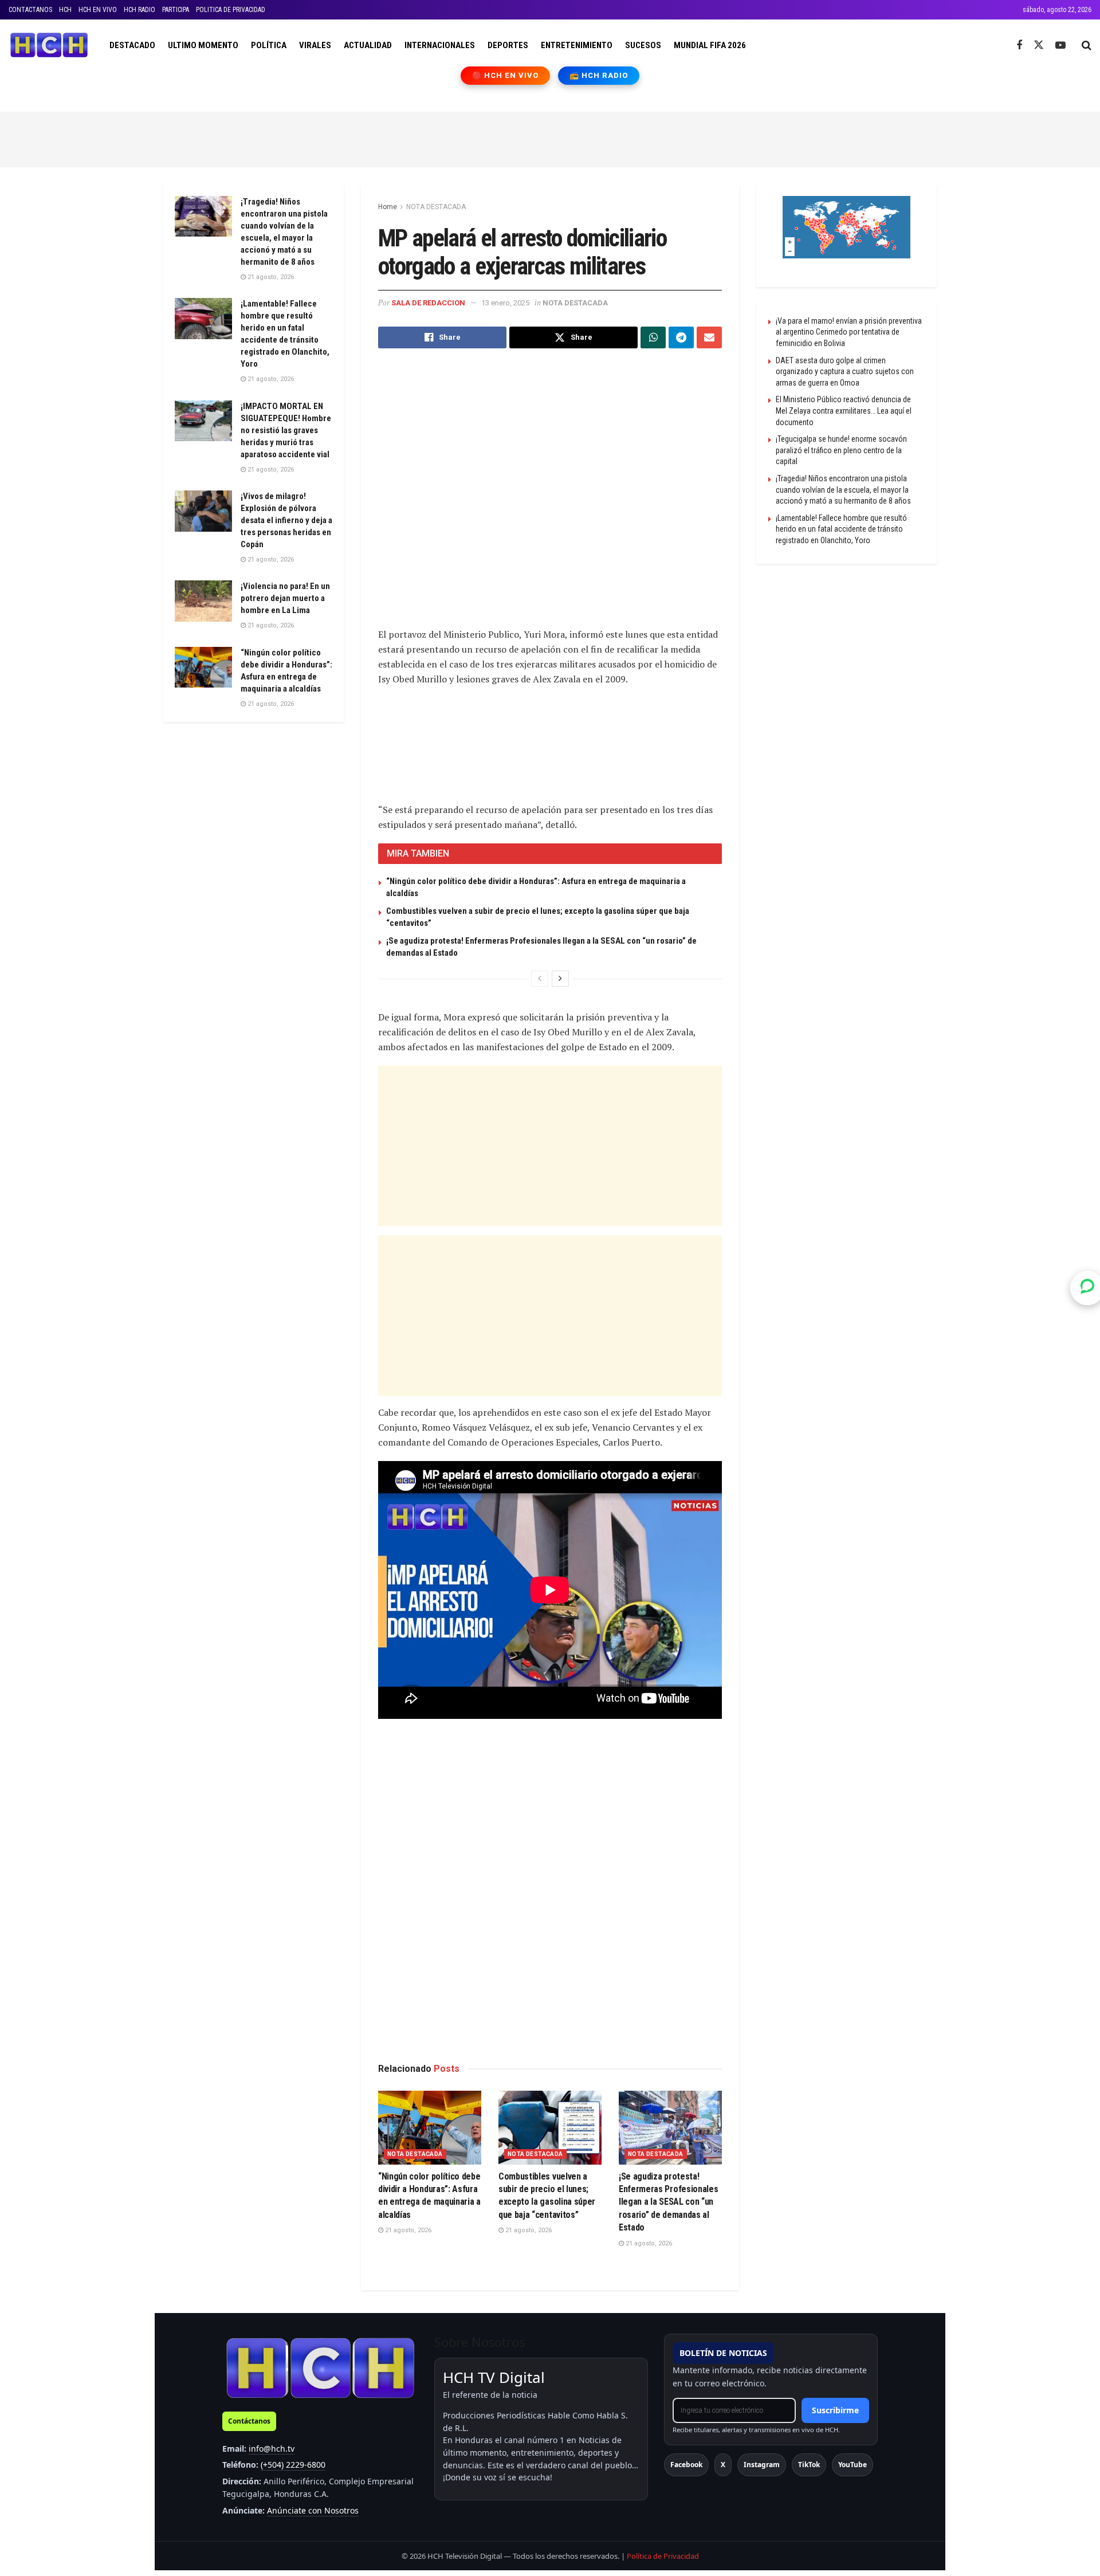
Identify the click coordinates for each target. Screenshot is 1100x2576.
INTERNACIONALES (440, 45)
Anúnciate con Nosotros (313, 2510)
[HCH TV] (320, 2368)
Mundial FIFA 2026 (710, 45)
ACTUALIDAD (368, 45)
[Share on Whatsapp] (653, 337)
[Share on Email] (709, 337)
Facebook (686, 2465)
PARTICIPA (176, 10)
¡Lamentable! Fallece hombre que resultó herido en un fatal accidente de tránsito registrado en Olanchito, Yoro (841, 529)
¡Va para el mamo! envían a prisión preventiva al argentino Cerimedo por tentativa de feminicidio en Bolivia (849, 332)
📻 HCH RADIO (599, 75)
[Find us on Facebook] (1019, 46)
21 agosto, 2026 (407, 2230)
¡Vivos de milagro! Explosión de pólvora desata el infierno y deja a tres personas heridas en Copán (286, 520)
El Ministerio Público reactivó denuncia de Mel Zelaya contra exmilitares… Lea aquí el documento (844, 411)
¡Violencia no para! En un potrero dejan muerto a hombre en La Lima (285, 598)
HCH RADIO (140, 10)
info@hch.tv (272, 2449)
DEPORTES (508, 45)
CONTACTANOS (30, 10)
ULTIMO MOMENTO (203, 45)
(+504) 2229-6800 (293, 2465)
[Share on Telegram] (681, 337)
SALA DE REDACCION (428, 303)
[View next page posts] (560, 979)
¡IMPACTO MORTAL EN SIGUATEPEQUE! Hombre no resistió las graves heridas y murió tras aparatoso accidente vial (286, 430)
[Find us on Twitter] (1039, 45)
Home (388, 207)
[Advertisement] (550, 138)
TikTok (809, 2465)
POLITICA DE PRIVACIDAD (231, 10)
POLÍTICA (269, 45)
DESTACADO (132, 45)
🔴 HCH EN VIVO (506, 75)
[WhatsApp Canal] (1087, 1288)
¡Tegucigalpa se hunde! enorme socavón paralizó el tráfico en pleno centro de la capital (841, 450)
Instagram (762, 2465)
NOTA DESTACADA (436, 207)
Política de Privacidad (663, 2556)
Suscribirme (835, 2410)
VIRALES (315, 45)
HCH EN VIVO (98, 10)
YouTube (852, 2465)
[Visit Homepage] (49, 45)
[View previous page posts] (540, 979)
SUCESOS (643, 45)
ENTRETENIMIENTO (577, 45)
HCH (65, 10)
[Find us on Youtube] (1060, 46)
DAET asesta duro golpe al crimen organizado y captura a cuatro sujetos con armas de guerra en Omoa (845, 372)
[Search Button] (1087, 45)
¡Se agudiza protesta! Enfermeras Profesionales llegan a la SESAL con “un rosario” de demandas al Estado (668, 2202)
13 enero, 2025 (505, 303)
